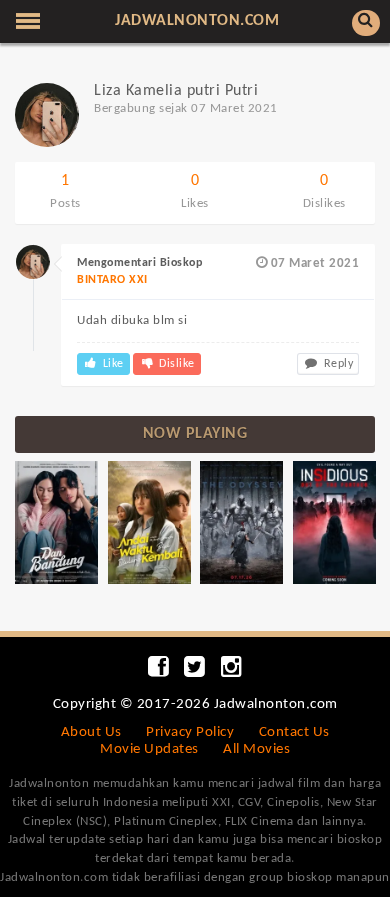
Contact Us (294, 732)
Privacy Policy (190, 732)
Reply (336, 364)
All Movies (256, 749)
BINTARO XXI (112, 280)
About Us (91, 732)
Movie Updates (149, 749)
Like (111, 364)
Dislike (175, 364)
